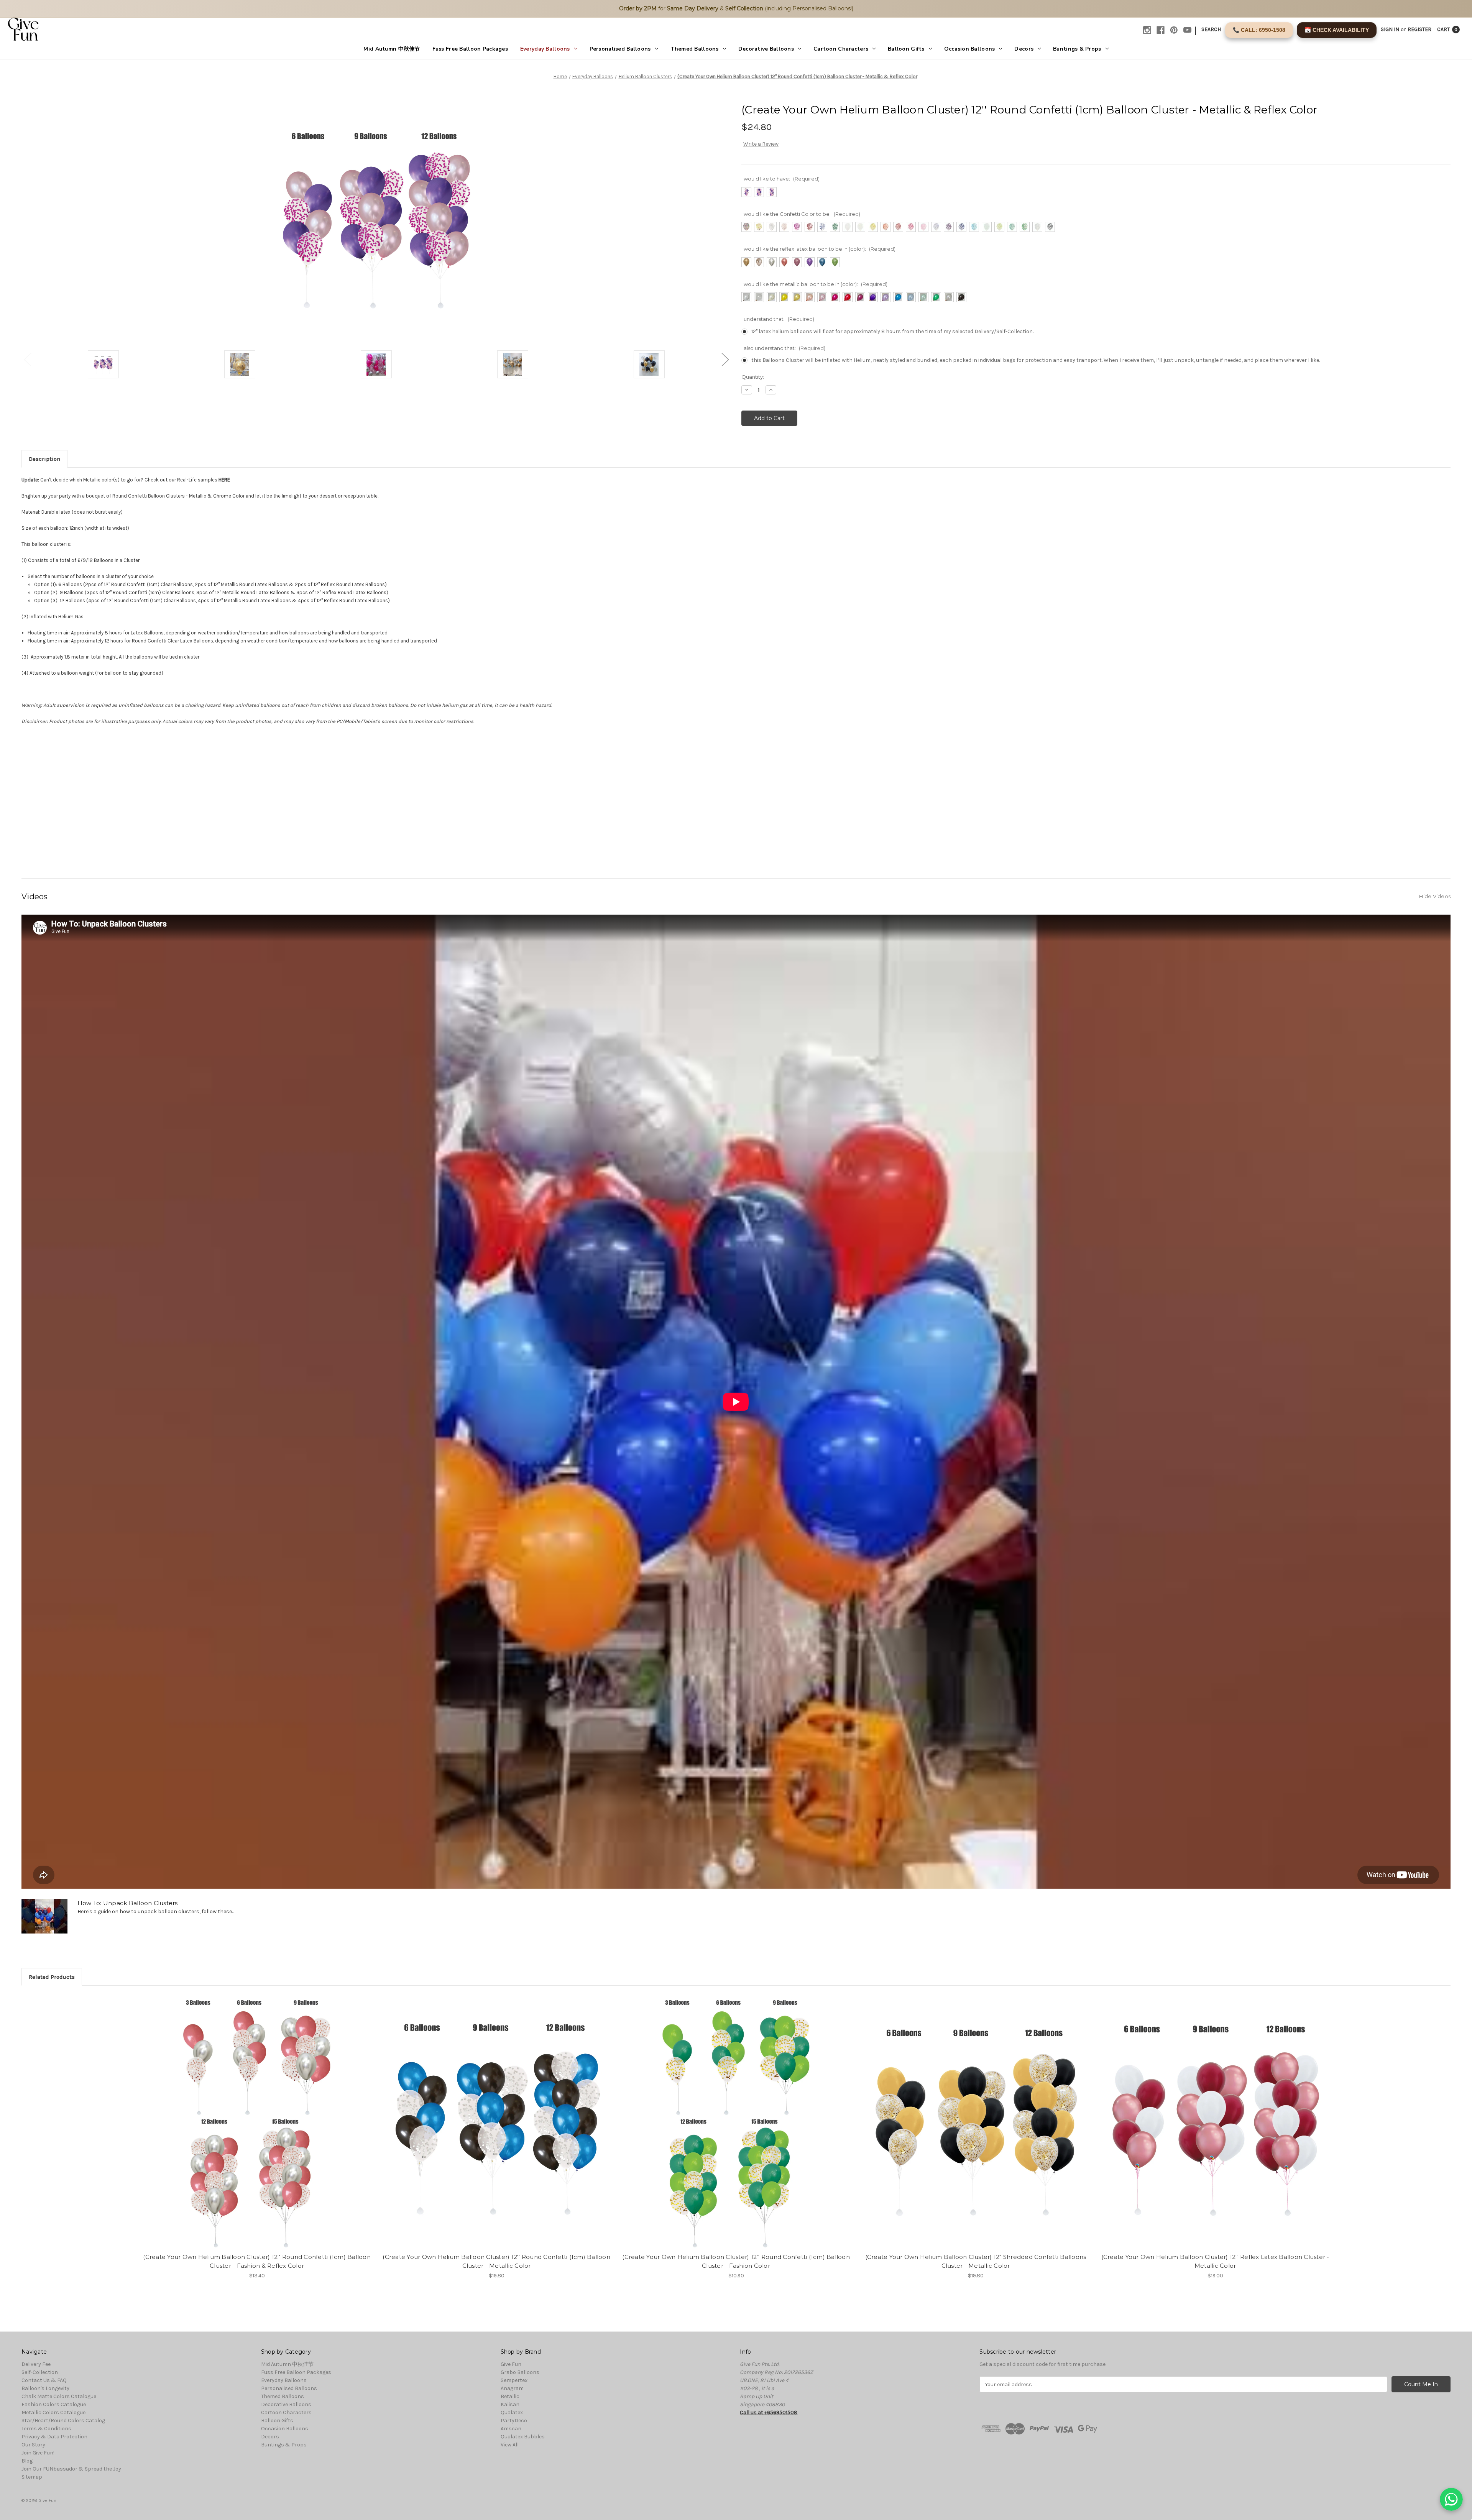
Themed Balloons (695, 49)
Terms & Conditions (46, 2429)
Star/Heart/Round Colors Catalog (63, 2421)
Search (1211, 29)
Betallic (510, 2396)
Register (1419, 29)
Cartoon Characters (841, 49)
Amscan (511, 2429)
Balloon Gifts (906, 49)
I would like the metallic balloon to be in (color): (814, 284)
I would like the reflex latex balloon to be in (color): (818, 249)
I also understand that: (783, 348)
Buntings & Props (1077, 49)
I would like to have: (780, 179)
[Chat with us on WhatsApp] (1451, 2499)
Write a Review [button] (761, 144)
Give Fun (511, 2364)
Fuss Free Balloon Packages (470, 49)
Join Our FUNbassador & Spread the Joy (71, 2469)
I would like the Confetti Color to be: (801, 214)
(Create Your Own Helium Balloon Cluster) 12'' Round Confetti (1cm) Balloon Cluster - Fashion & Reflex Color (257, 2261)
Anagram (512, 2388)
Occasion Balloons (970, 49)
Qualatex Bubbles (523, 2437)
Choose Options (257, 2128)
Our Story (33, 2445)
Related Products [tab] (52, 1977)
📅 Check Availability (1337, 30)
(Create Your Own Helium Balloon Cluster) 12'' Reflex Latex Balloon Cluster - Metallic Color (1215, 2261)
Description (44, 459)
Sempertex (514, 2380)
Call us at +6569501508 (769, 2412)
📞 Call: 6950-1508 (1259, 30)
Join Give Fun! (38, 2453)
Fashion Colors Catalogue (54, 2404)
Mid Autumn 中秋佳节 (392, 49)
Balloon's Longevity (45, 2388)
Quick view (250, 2114)
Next (725, 359)
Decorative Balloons (766, 49)
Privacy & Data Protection (54, 2437)
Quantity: (753, 377)
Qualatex (512, 2412)
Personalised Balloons (620, 49)
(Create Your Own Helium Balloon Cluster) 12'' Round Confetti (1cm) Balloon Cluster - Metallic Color (496, 2261)
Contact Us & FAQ (44, 2380)
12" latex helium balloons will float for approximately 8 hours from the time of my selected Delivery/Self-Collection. (892, 331)
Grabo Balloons (520, 2372)
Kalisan (510, 2404)
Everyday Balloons (545, 49)
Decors (1024, 49)
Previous (27, 359)
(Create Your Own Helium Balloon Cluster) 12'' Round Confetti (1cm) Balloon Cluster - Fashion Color (736, 2261)
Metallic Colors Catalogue (53, 2412)
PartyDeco (514, 2421)
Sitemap (32, 2477)
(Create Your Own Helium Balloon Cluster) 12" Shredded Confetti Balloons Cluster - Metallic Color (976, 2261)
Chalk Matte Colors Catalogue (59, 2396)
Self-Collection (40, 2372)
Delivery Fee (36, 2364)
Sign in (1390, 29)
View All (510, 2445)
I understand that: (778, 319)
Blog (27, 2461)
